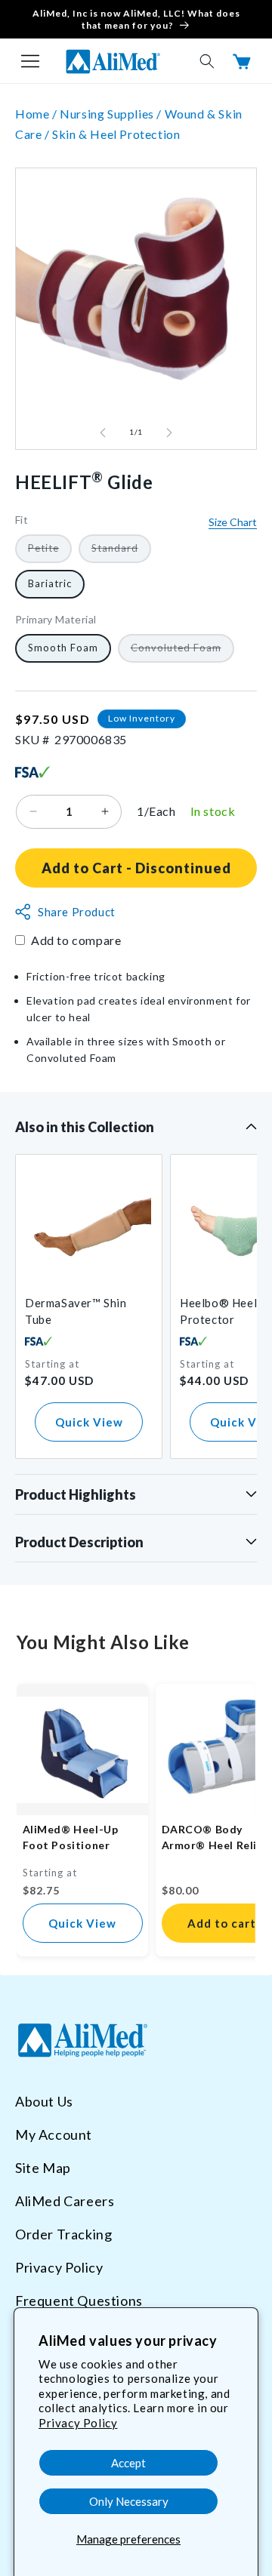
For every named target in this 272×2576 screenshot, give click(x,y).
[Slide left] (103, 432)
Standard (121, 552)
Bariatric (50, 583)
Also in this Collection (85, 1127)
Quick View (89, 1422)
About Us (44, 2101)
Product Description (79, 1542)
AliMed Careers (65, 2201)
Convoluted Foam (182, 652)
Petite (50, 552)
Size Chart (233, 522)
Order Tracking (63, 2234)
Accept (128, 2463)
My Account (54, 2134)
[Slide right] (169, 432)
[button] (30, 61)
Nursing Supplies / (112, 114)
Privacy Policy (78, 2423)
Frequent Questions (79, 2301)
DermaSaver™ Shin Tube (76, 1311)
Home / (37, 114)
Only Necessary (129, 2501)
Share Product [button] (77, 912)
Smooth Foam (63, 648)
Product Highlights (76, 1494)
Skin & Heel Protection (116, 134)
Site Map (43, 2168)
